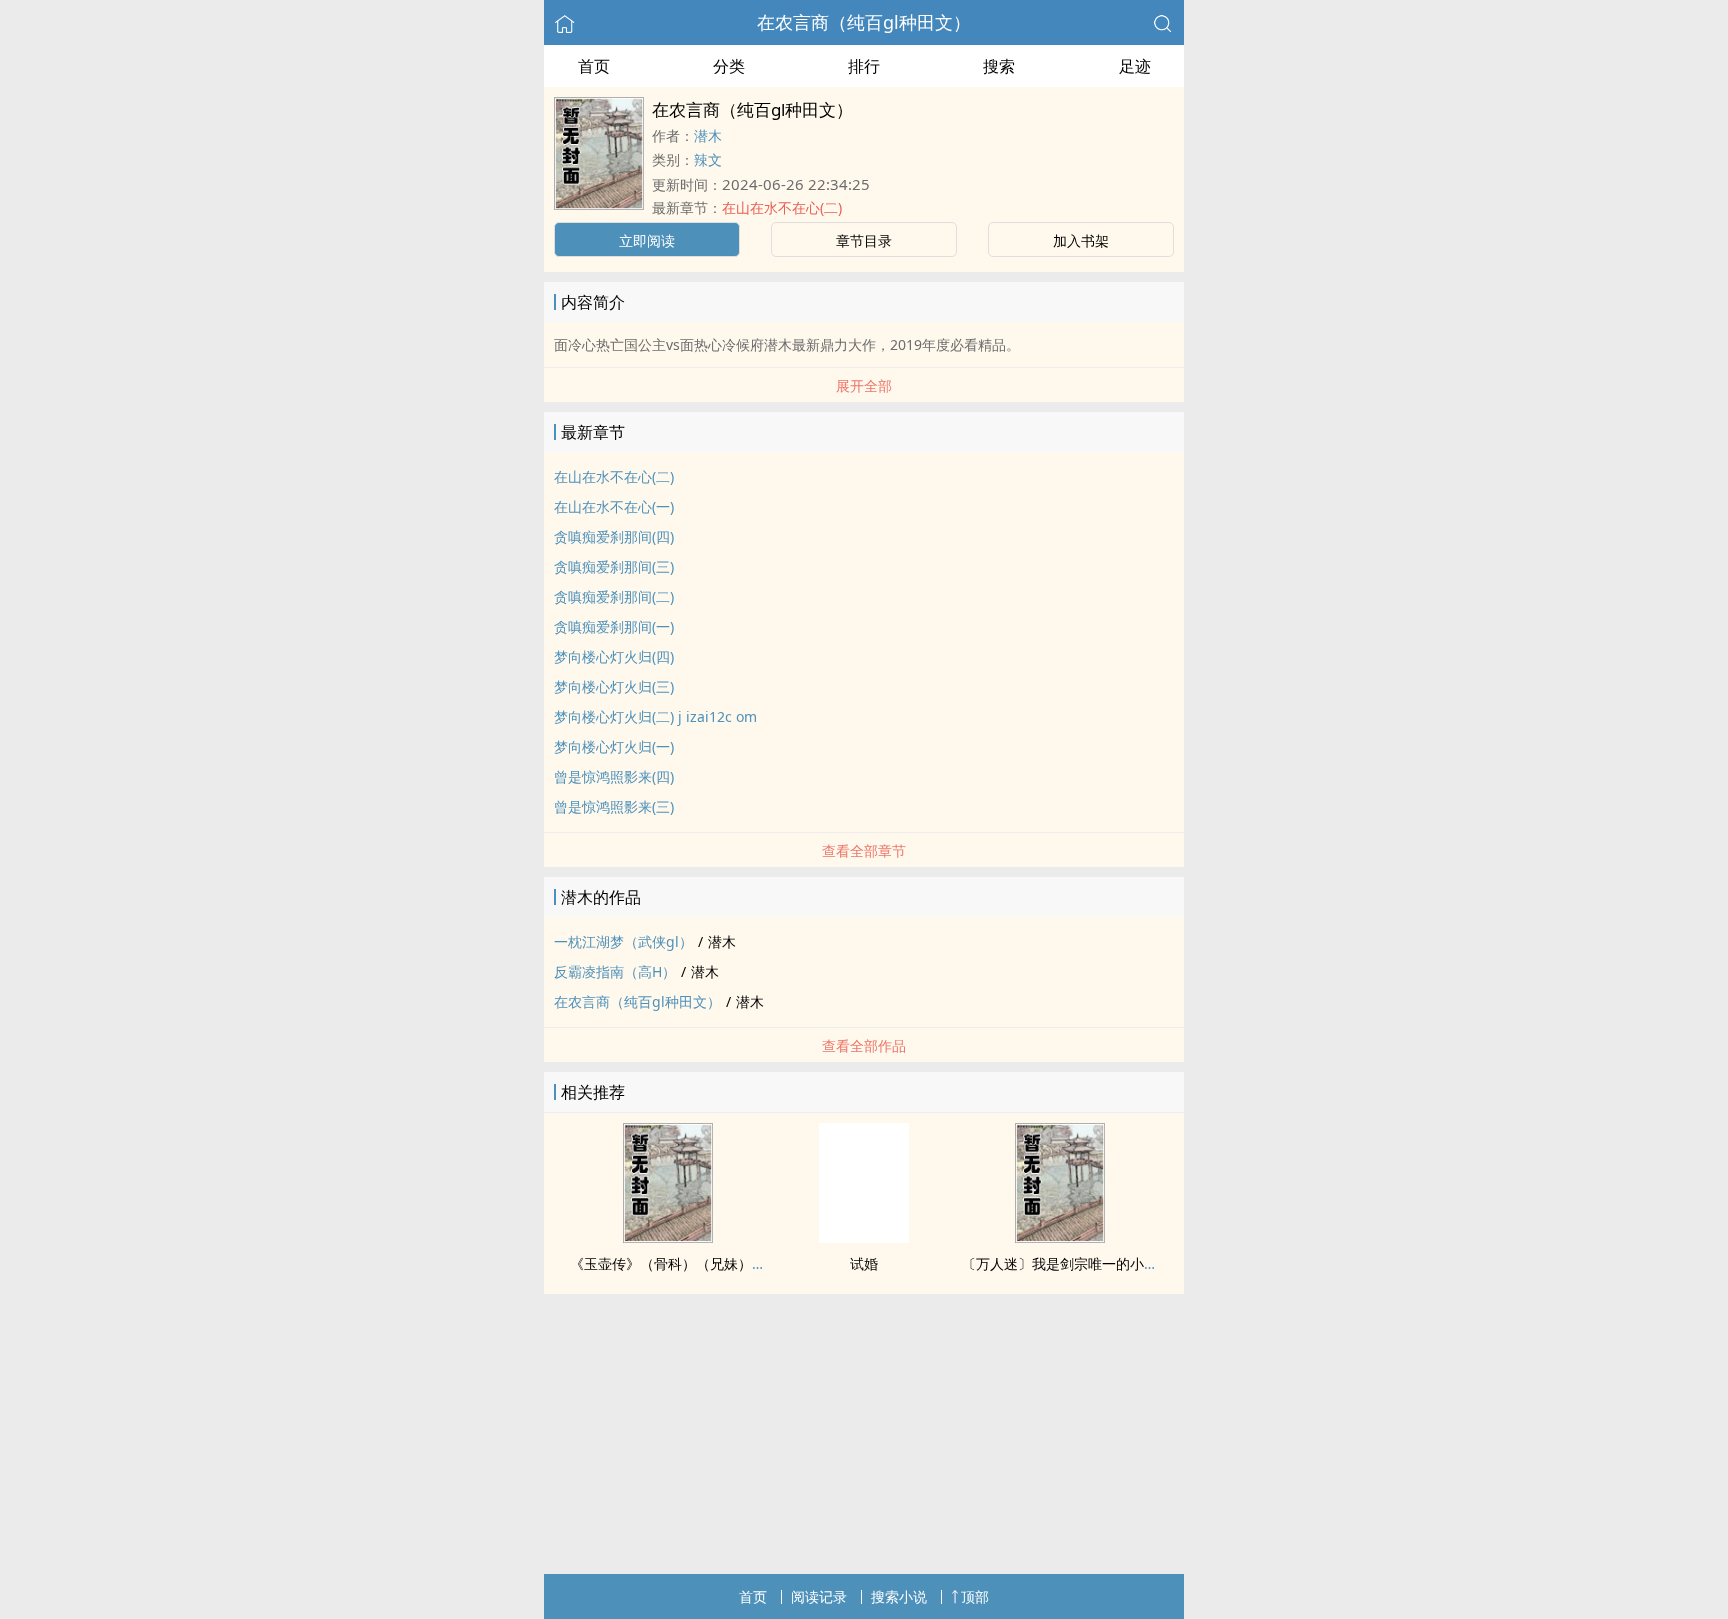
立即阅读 (647, 240)
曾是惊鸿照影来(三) (614, 806)
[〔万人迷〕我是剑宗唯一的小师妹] (1060, 1237)
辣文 (708, 159)
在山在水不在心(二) (782, 207)
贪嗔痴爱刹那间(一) (614, 626)
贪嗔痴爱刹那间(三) (614, 566)
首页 (594, 66)
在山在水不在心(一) (614, 506)
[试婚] (864, 1237)
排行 (864, 66)
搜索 (999, 66)
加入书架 (1081, 240)
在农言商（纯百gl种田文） (864, 22)
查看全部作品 (864, 1045)
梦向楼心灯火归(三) (614, 686)
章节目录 (864, 240)
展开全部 (864, 385)
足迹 (1135, 66)
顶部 (975, 1596)
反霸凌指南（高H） (615, 971)
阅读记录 (819, 1596)
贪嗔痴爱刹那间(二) (614, 596)
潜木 (708, 135)
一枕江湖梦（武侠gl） (623, 941)
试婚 (864, 1263)
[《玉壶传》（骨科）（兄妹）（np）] (668, 1237)
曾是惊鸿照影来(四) (614, 776)
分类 (729, 66)
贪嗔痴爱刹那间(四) (614, 536)
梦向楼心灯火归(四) (614, 656)
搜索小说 (899, 1596)
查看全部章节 (864, 850)
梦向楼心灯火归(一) (614, 746)
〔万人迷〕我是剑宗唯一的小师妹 (1067, 1263)
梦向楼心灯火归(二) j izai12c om (655, 716)
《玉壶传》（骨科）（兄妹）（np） (684, 1263)
